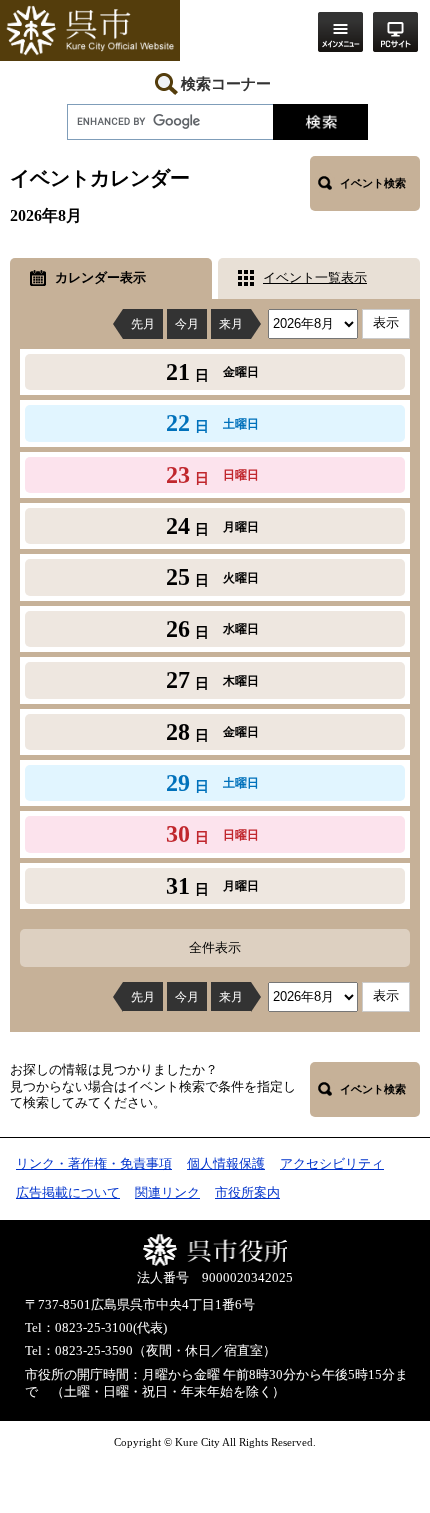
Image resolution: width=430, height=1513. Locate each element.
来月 (231, 324)
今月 (187, 324)
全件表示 (215, 947)
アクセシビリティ (332, 1164)
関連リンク (167, 1193)
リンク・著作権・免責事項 (94, 1164)
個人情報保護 (226, 1164)
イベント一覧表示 (315, 277)
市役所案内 (247, 1193)
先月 (143, 324)
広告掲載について (68, 1193)
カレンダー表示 (100, 277)
